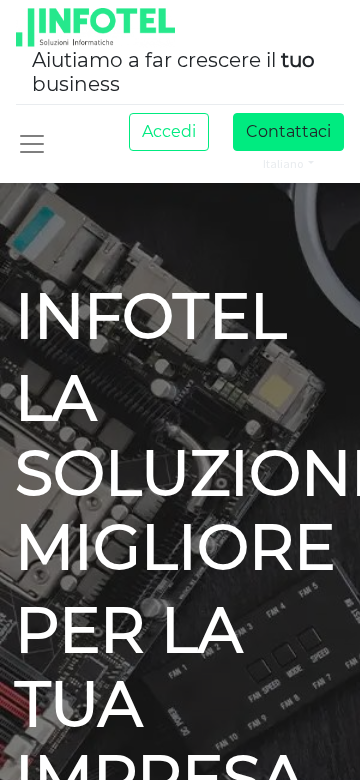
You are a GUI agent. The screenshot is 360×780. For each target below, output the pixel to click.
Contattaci (288, 131)
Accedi (169, 131)
